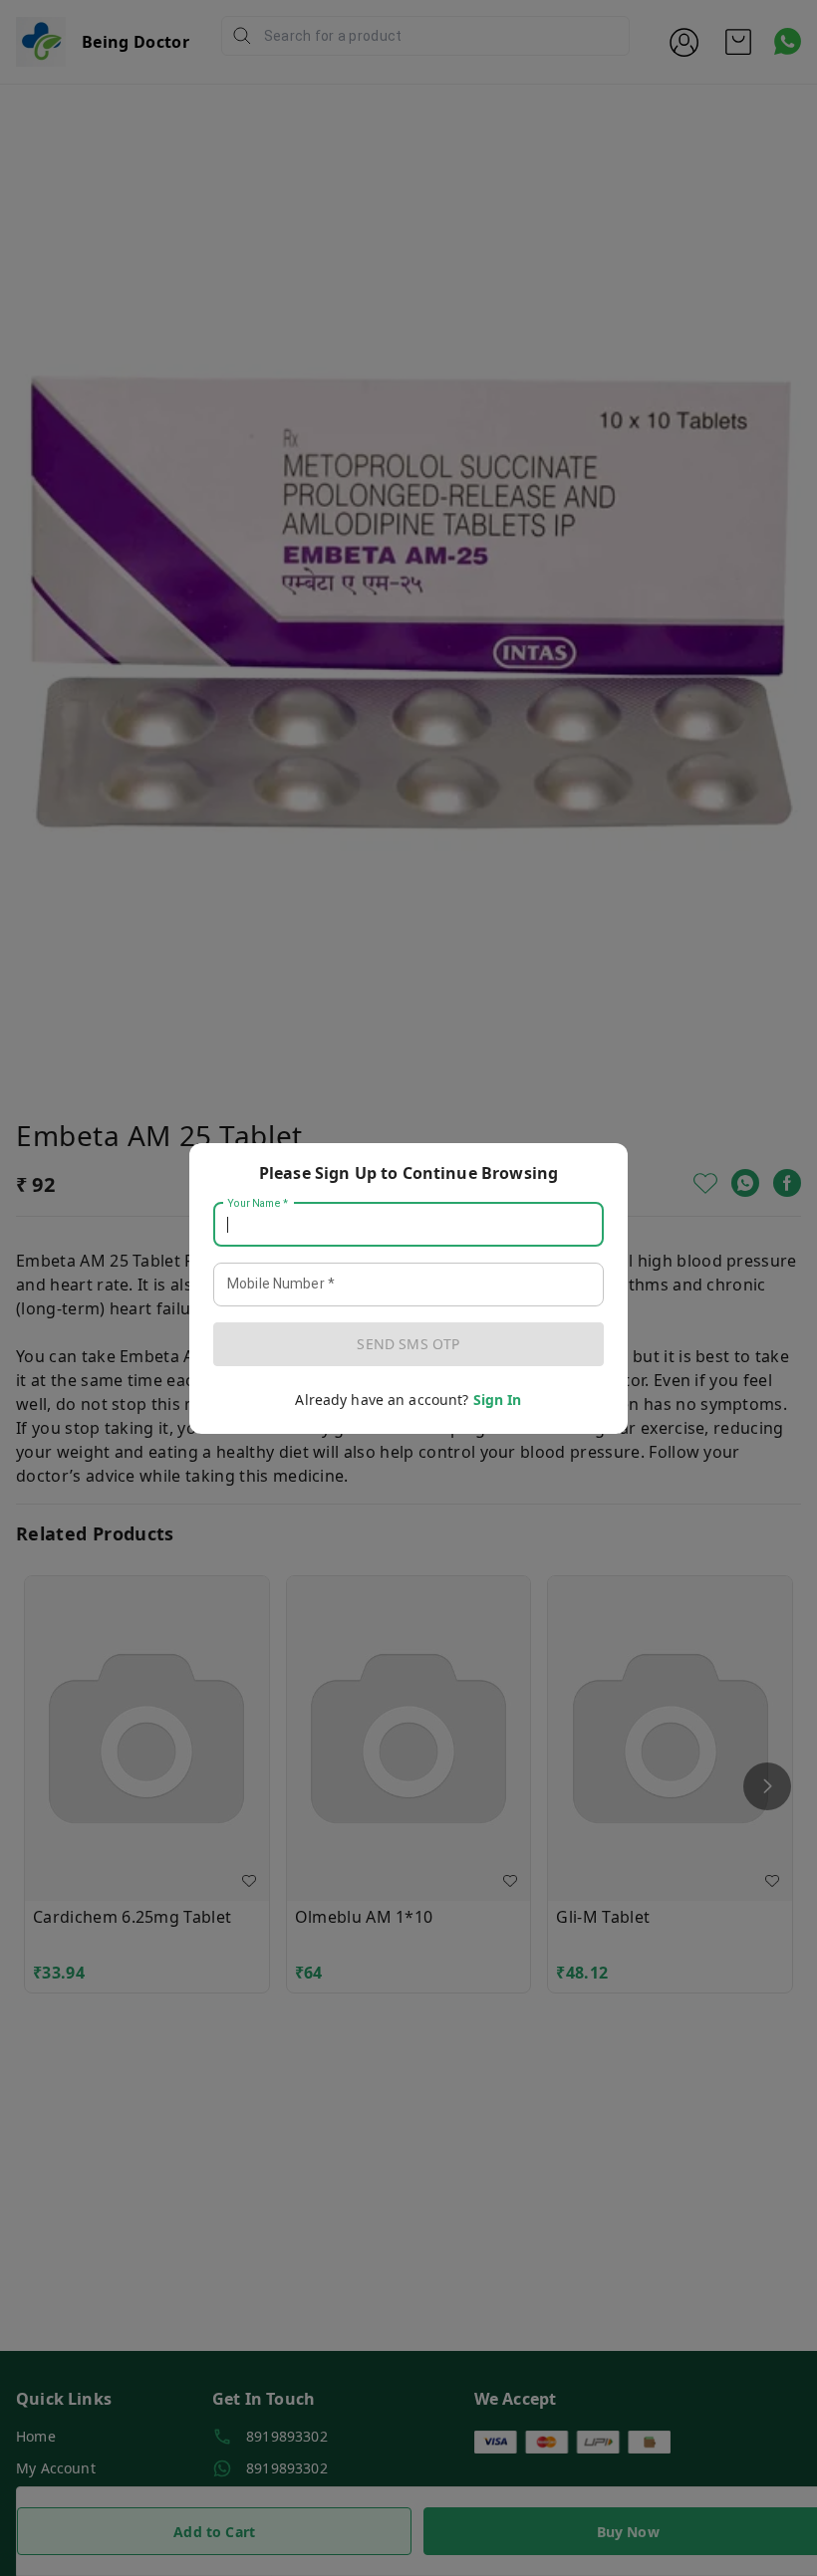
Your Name (258, 1203)
